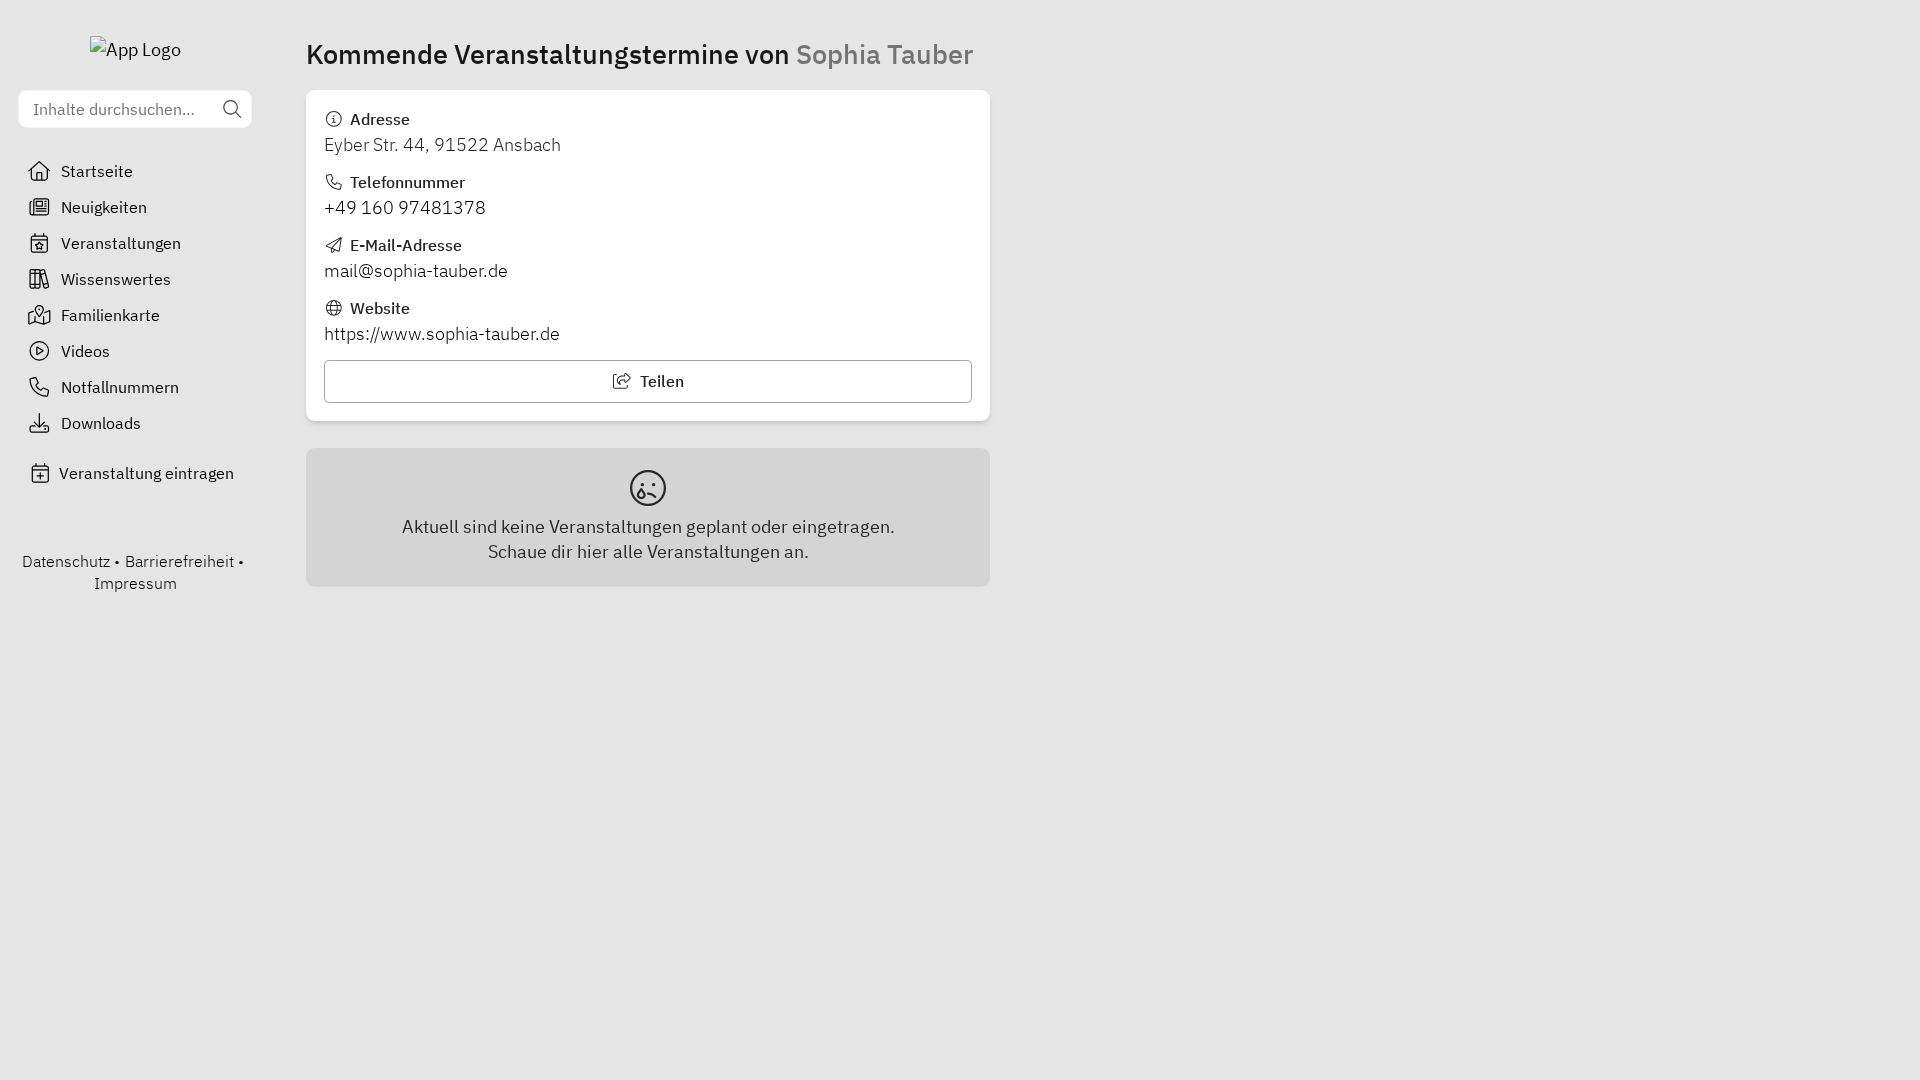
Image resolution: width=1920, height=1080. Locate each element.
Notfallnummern (120, 387)
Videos (85, 351)
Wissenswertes (116, 279)
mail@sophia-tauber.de (416, 270)
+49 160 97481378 (405, 207)
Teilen (660, 381)
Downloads (101, 423)
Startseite (97, 171)
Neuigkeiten (104, 207)
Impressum (135, 583)
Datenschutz (66, 561)
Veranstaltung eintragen (146, 473)
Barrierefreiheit (179, 561)
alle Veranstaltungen (696, 551)
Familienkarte (110, 315)
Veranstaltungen (121, 243)
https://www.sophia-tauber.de (442, 333)
